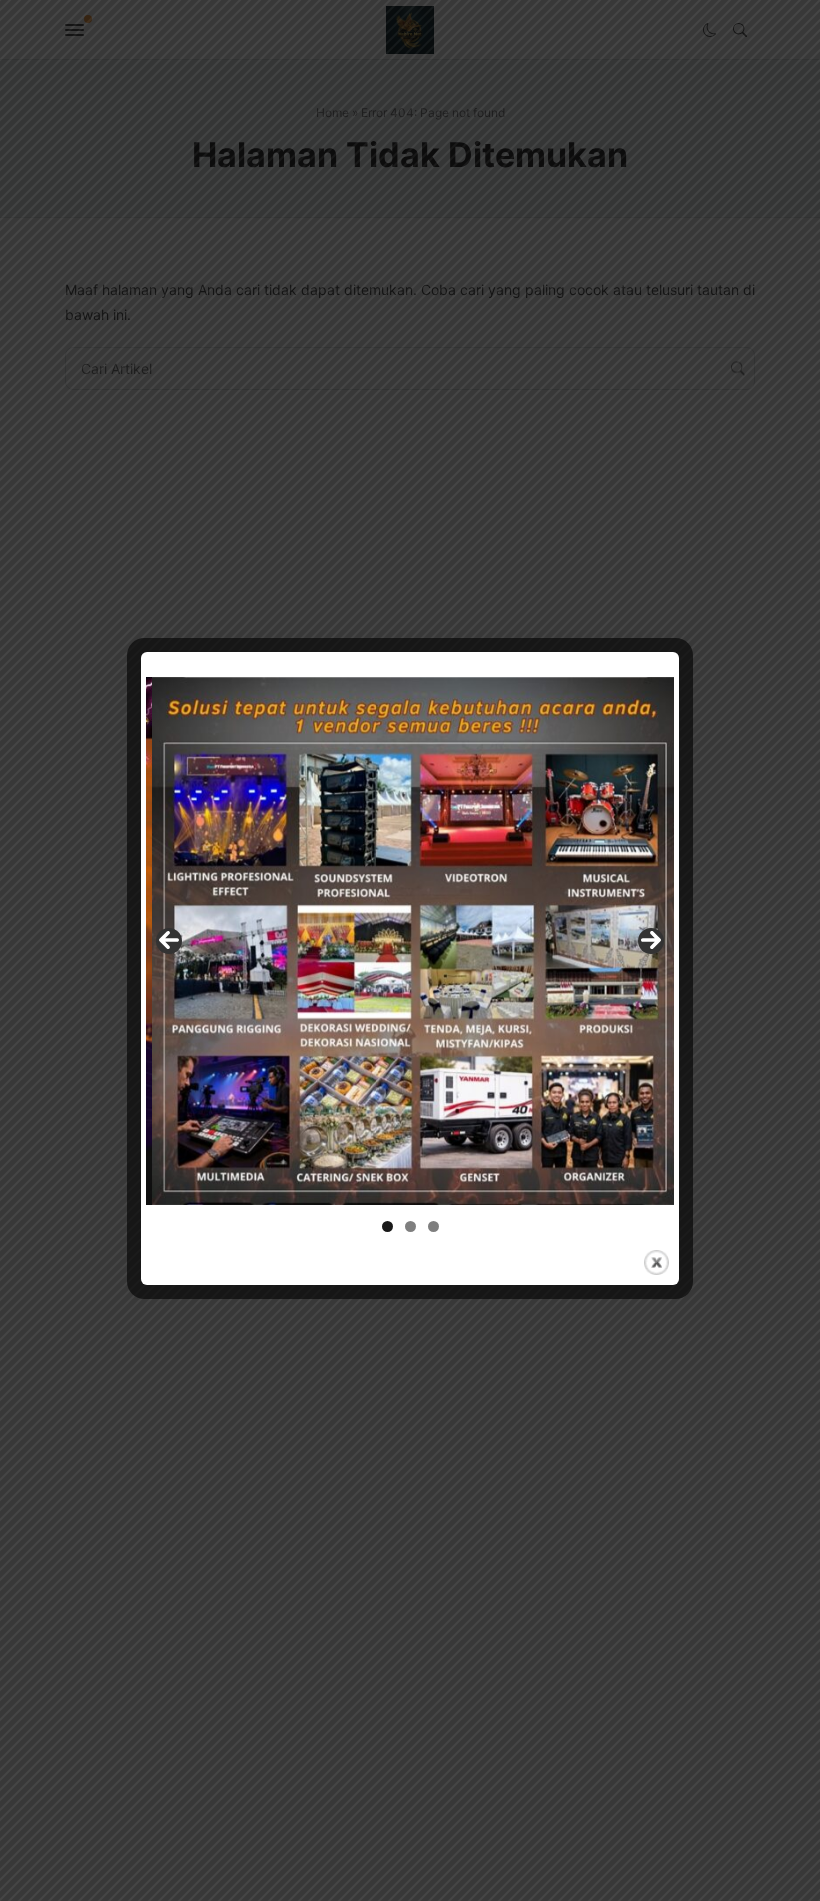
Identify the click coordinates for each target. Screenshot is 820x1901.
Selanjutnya (651, 941)
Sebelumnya (169, 941)
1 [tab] (387, 1226)
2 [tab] (410, 1226)
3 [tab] (433, 1226)
